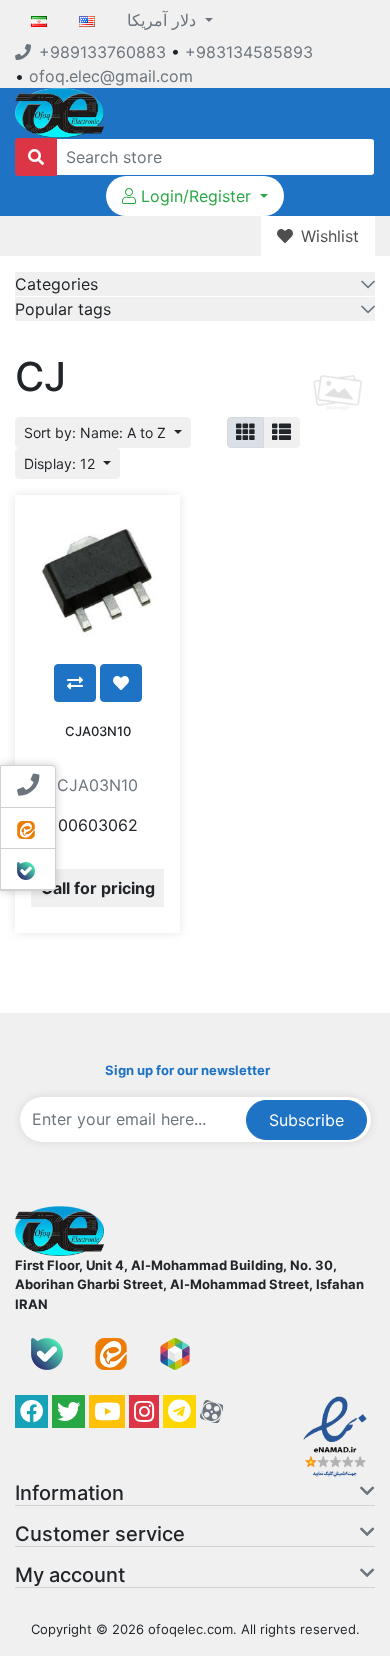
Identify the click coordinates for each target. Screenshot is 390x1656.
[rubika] (175, 1354)
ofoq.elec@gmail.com (111, 76)
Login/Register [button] (196, 196)
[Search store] (36, 157)
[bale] (47, 1354)
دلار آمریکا (164, 20)
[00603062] (97, 577)
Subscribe (306, 1120)
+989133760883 (102, 52)
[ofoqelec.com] (59, 111)
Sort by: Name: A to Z (97, 432)
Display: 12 (61, 463)
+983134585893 (249, 52)
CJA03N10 (98, 731)
